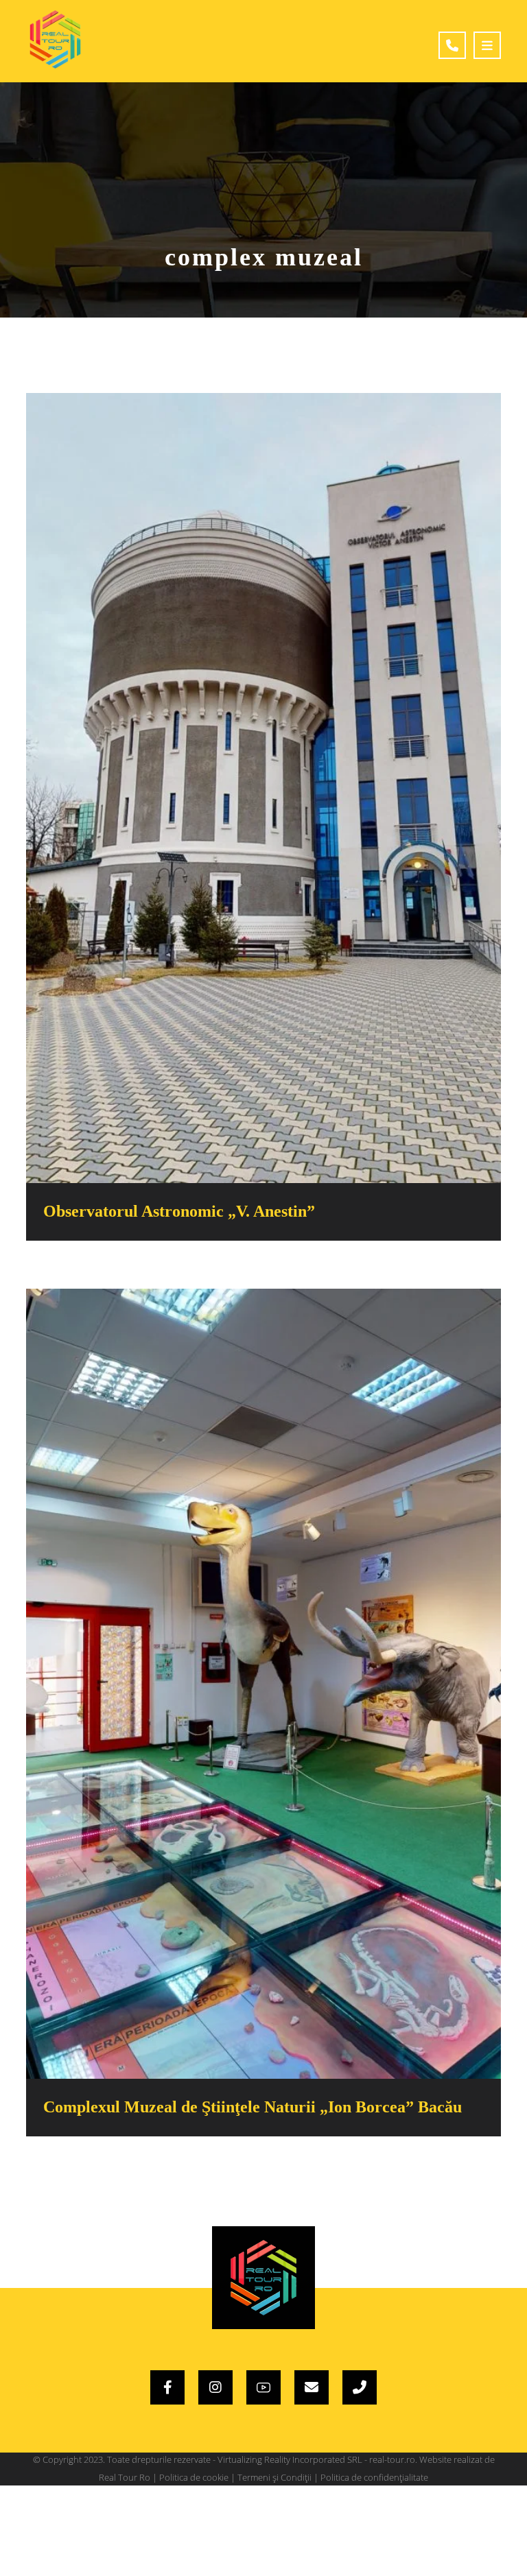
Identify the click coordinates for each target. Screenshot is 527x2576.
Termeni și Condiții (274, 2477)
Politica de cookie (194, 2477)
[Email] (312, 2387)
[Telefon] (360, 2387)
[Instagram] (215, 2387)
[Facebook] (167, 2387)
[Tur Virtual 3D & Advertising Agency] (55, 39)
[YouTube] (263, 2387)
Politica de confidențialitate (374, 2477)
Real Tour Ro (125, 2477)
